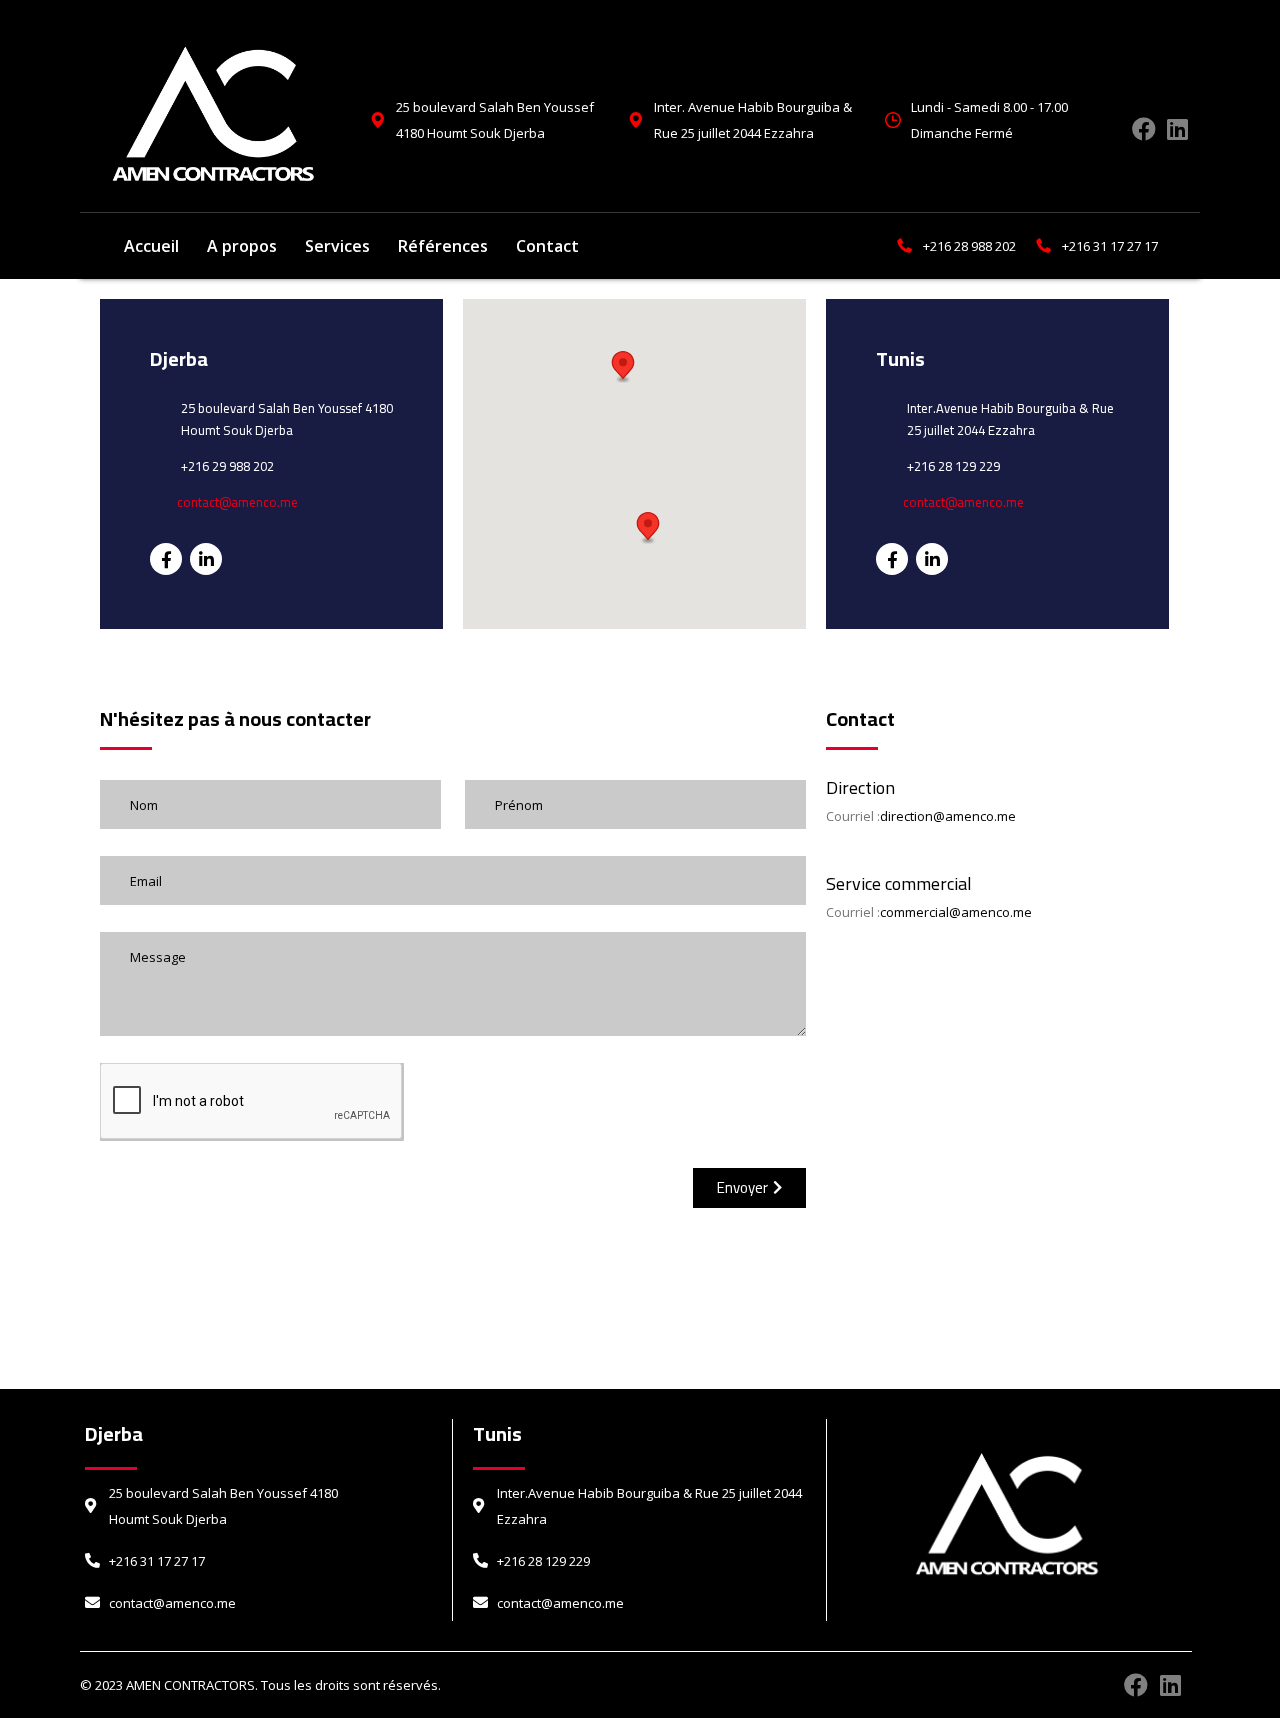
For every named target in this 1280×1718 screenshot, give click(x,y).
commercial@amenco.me (956, 912)
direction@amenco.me (948, 816)
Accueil (151, 246)
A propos (242, 246)
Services (337, 246)
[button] (648, 528)
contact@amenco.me (237, 502)
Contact (547, 246)
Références (443, 246)
